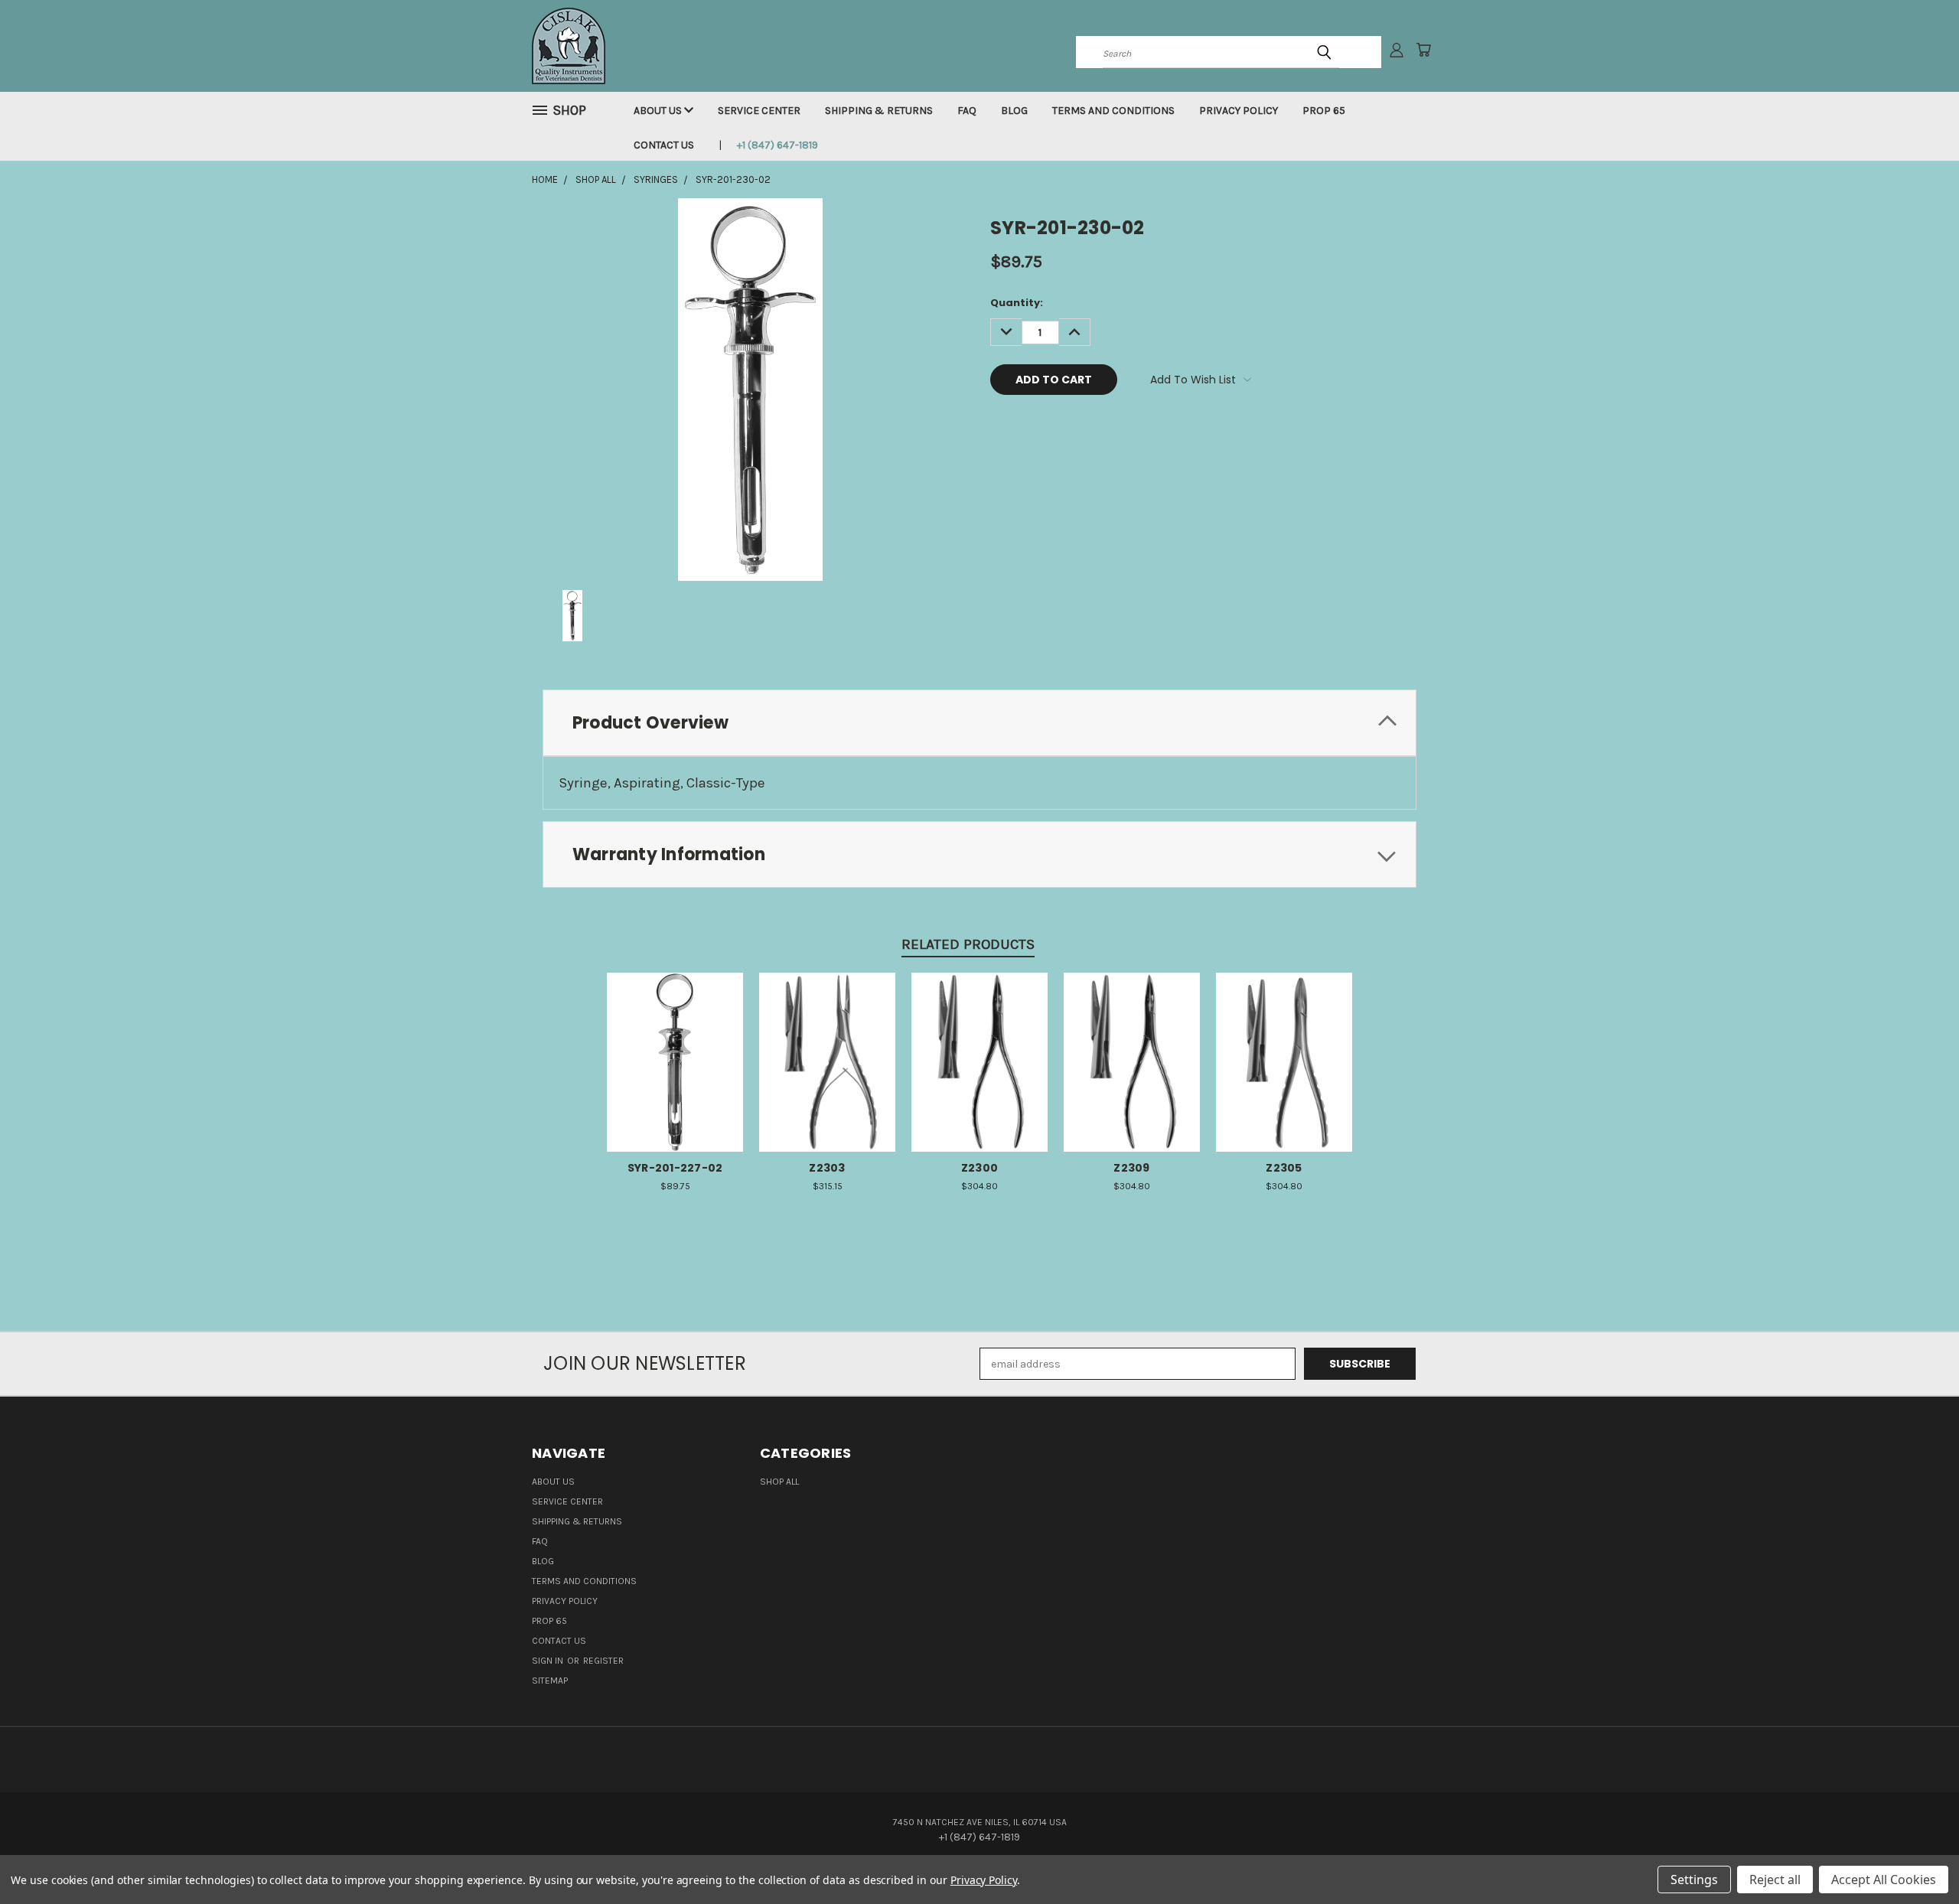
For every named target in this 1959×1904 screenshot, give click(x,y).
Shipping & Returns (879, 111)
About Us (659, 111)
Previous (1919, 1856)
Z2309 (1131, 1168)
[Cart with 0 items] (1423, 50)
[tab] (979, 723)
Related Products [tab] (968, 944)
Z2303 (827, 1168)
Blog (1014, 111)
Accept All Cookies (1884, 1880)
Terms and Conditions (1113, 111)
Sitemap (550, 1681)
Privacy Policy (1239, 111)
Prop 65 (1324, 111)
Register (603, 1661)
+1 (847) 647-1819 (777, 145)
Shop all (779, 1482)
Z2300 (979, 1168)
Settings (1694, 1880)
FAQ (967, 111)
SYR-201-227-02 (675, 1168)
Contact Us (664, 145)
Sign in (549, 1661)
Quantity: (1017, 303)
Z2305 (1284, 1168)
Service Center (759, 111)
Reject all (1775, 1880)
